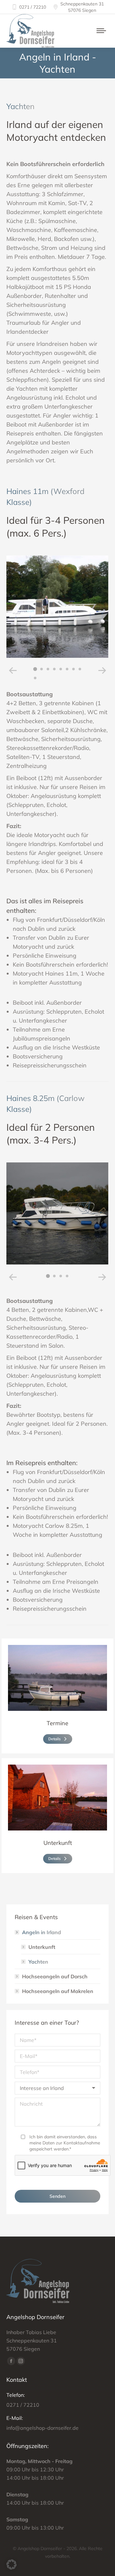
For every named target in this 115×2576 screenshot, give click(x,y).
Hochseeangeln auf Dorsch (55, 1976)
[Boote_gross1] (57, 1214)
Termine (57, 1723)
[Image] (57, 1678)
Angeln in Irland (42, 1932)
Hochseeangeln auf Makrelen (58, 1991)
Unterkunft (58, 1843)
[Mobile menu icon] (101, 31)
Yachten (38, 1962)
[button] (13, 671)
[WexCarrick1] (57, 607)
